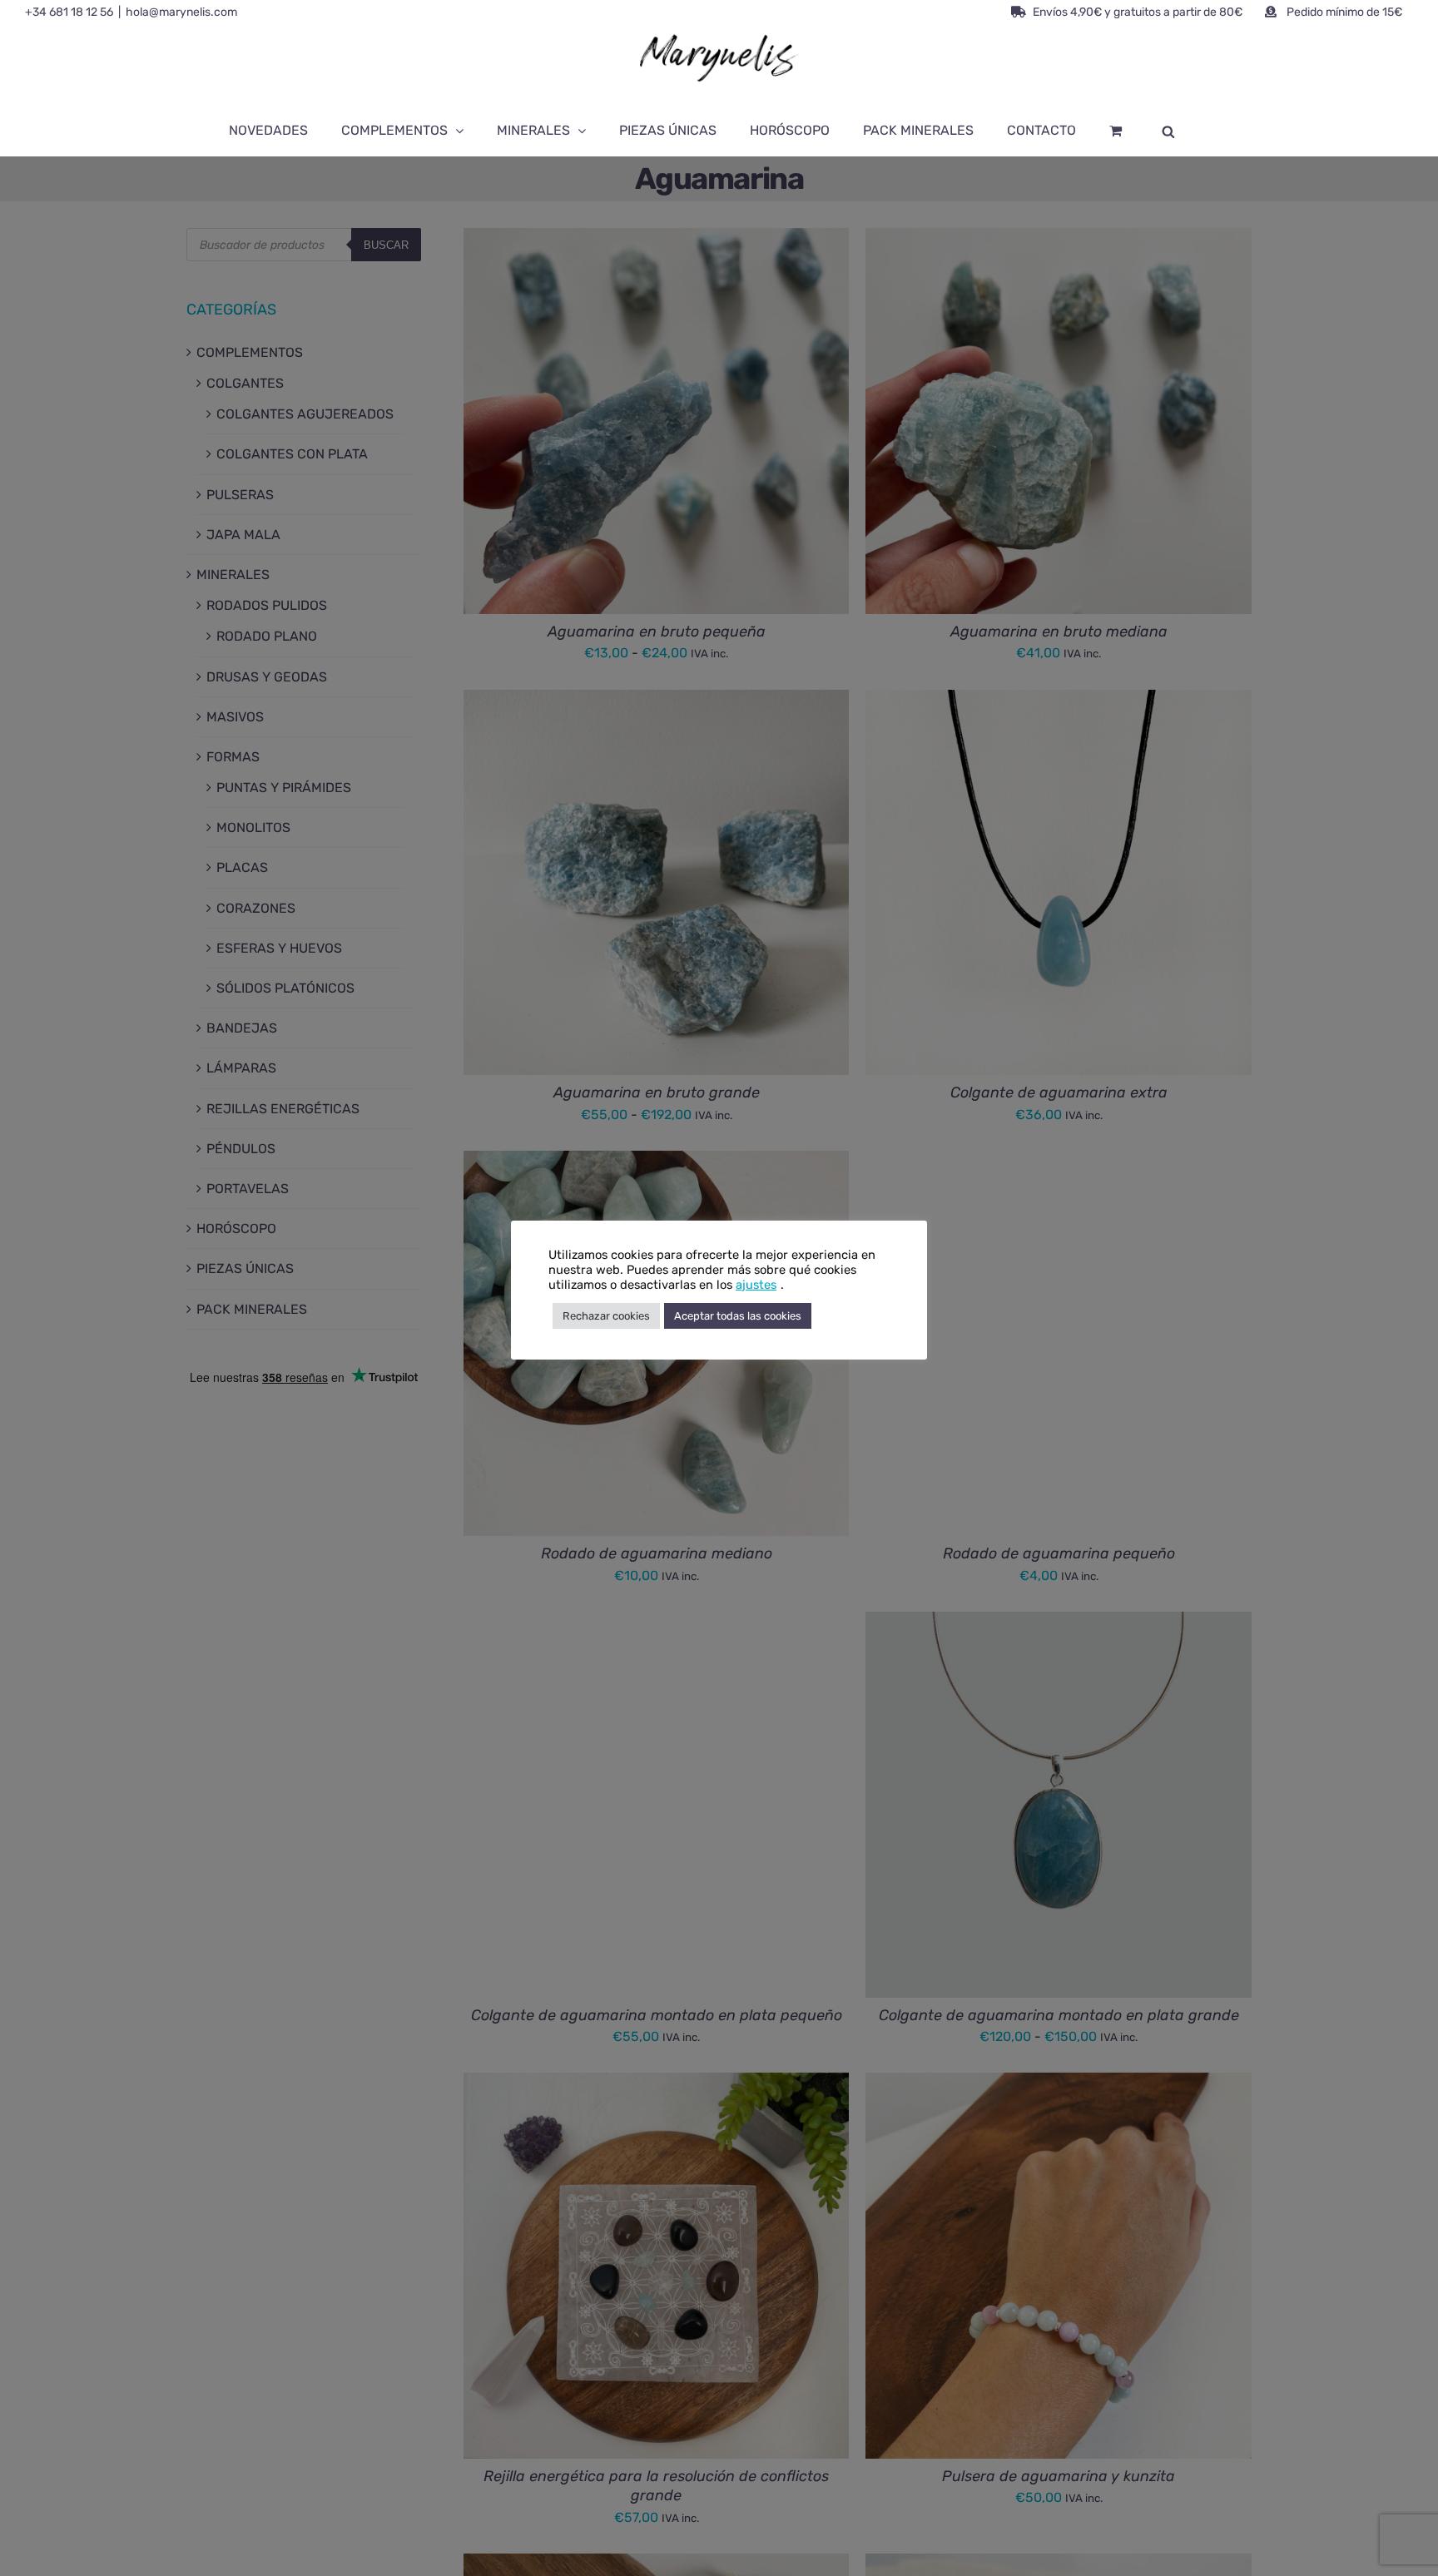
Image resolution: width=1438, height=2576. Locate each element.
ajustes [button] (756, 1285)
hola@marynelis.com (181, 12)
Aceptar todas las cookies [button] (738, 1316)
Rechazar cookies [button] (606, 1316)
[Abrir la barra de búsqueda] (1168, 131)
